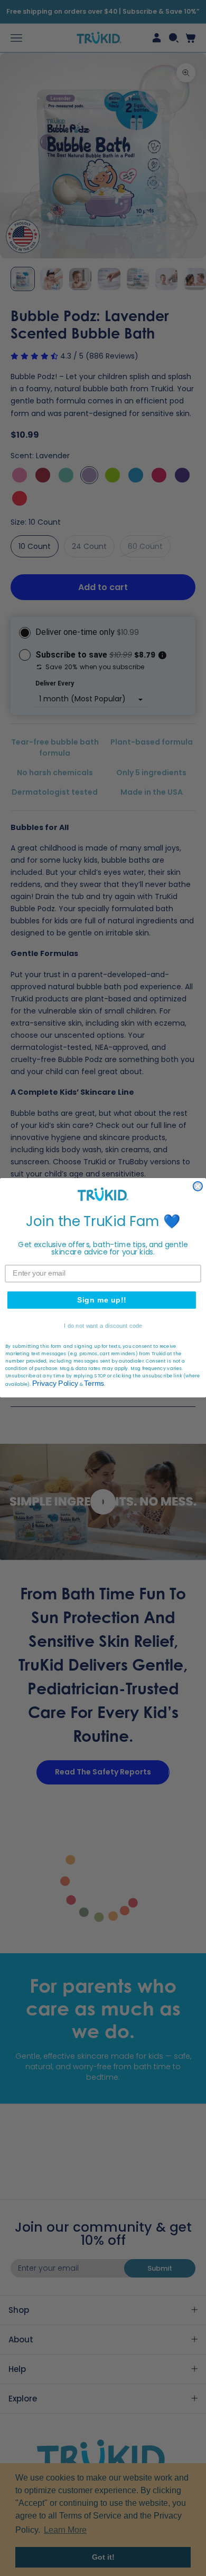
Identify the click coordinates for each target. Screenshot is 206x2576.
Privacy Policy (55, 1384)
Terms (94, 1384)
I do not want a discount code (103, 1326)
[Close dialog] (198, 1186)
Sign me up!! (102, 1300)
